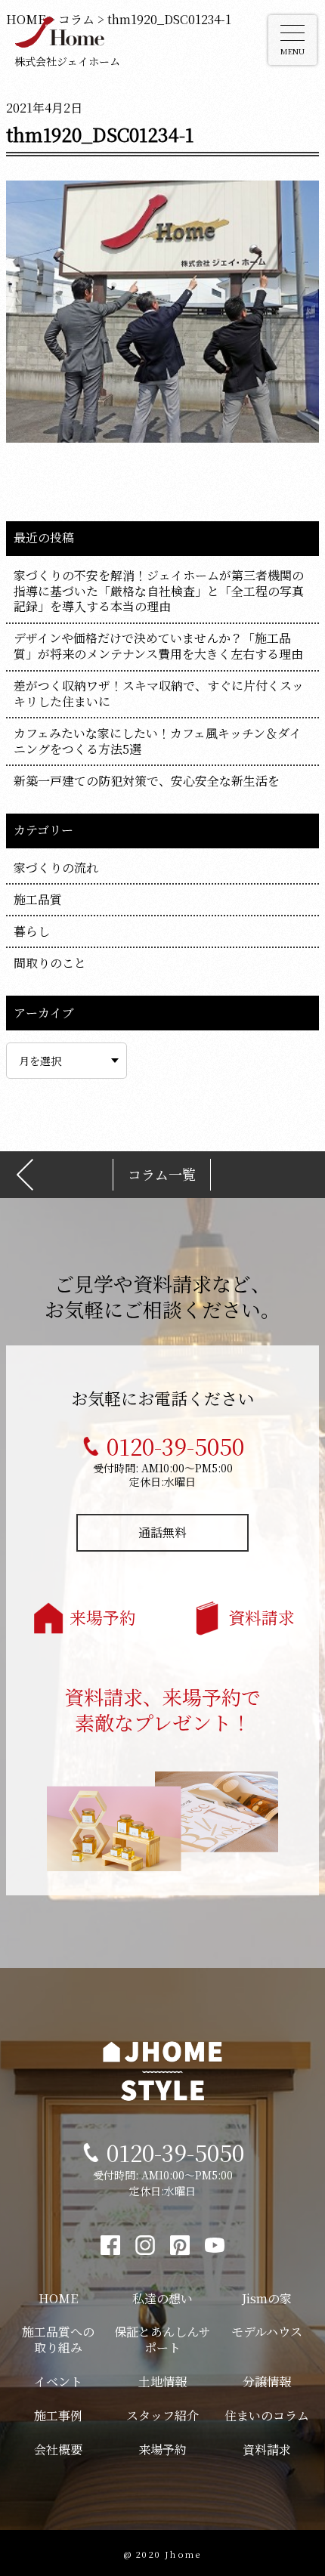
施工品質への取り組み (58, 2340)
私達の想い (162, 2298)
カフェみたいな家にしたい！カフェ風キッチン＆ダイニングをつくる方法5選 (158, 741)
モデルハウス (267, 2332)
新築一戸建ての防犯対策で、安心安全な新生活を (147, 781)
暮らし (32, 931)
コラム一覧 (162, 1174)
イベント (58, 2381)
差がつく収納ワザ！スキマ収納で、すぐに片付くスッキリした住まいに (159, 693)
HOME (58, 2298)
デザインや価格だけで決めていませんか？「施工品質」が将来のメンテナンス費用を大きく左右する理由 (158, 646)
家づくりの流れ (56, 868)
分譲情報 (267, 2381)
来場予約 (103, 1617)
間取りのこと (50, 963)
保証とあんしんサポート (162, 2340)
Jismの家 (267, 2298)
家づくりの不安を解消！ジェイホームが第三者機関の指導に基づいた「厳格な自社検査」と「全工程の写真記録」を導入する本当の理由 (159, 591)
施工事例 (58, 2415)
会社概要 (58, 2449)
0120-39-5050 (175, 1446)
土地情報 (162, 2381)
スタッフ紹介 (162, 2415)
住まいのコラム (267, 2415)
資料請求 (262, 1617)
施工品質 (38, 899)
